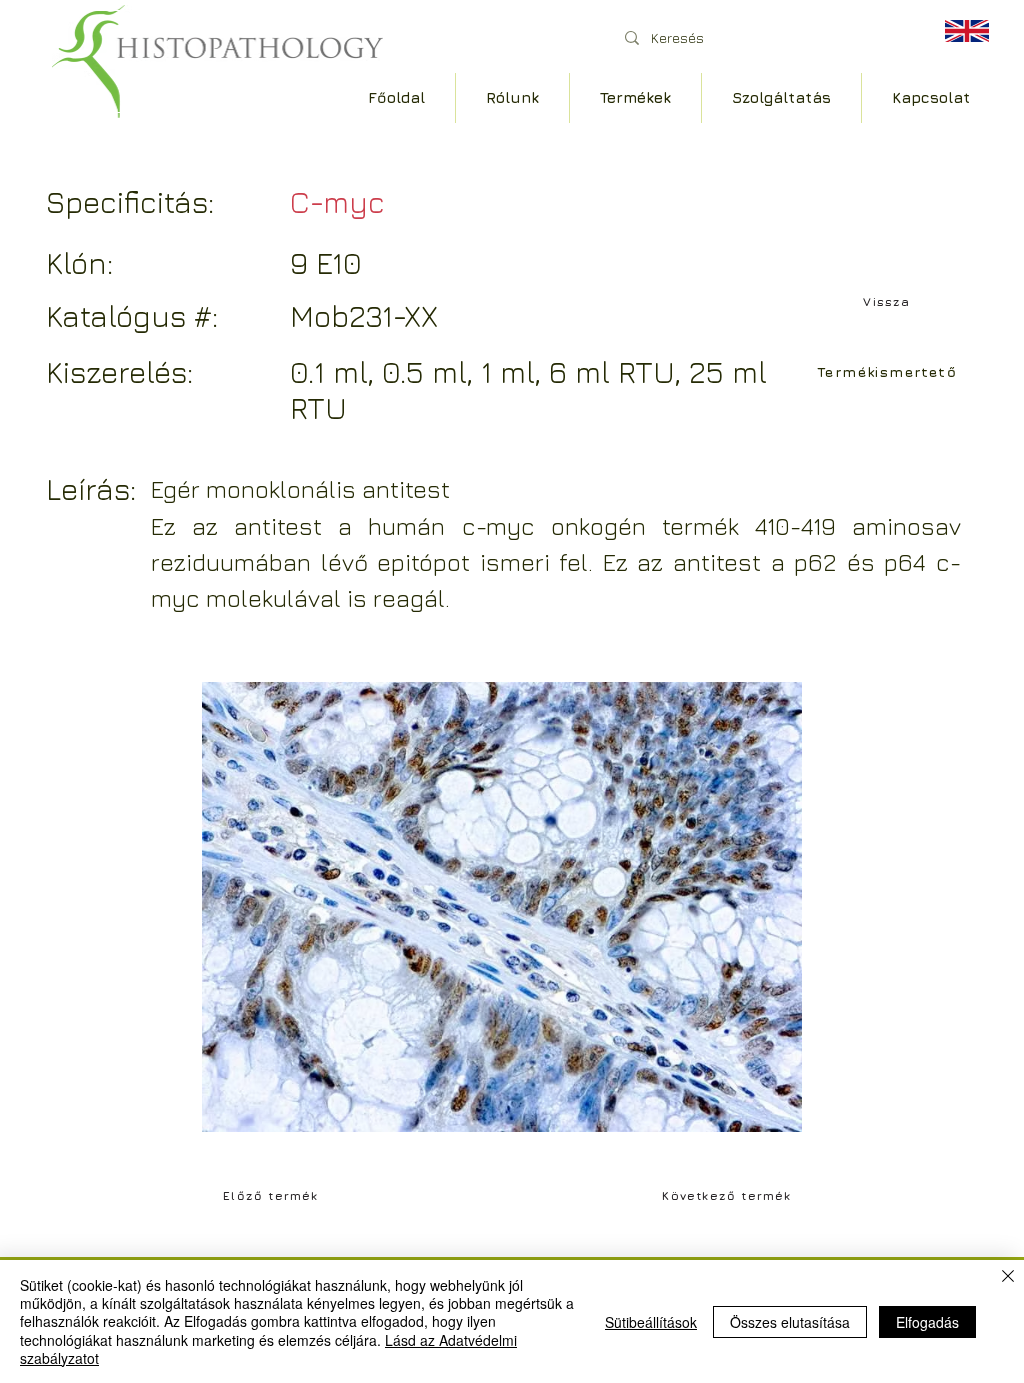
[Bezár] (1008, 1277)
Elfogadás (927, 1322)
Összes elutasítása (790, 1322)
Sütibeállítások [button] (651, 1322)
